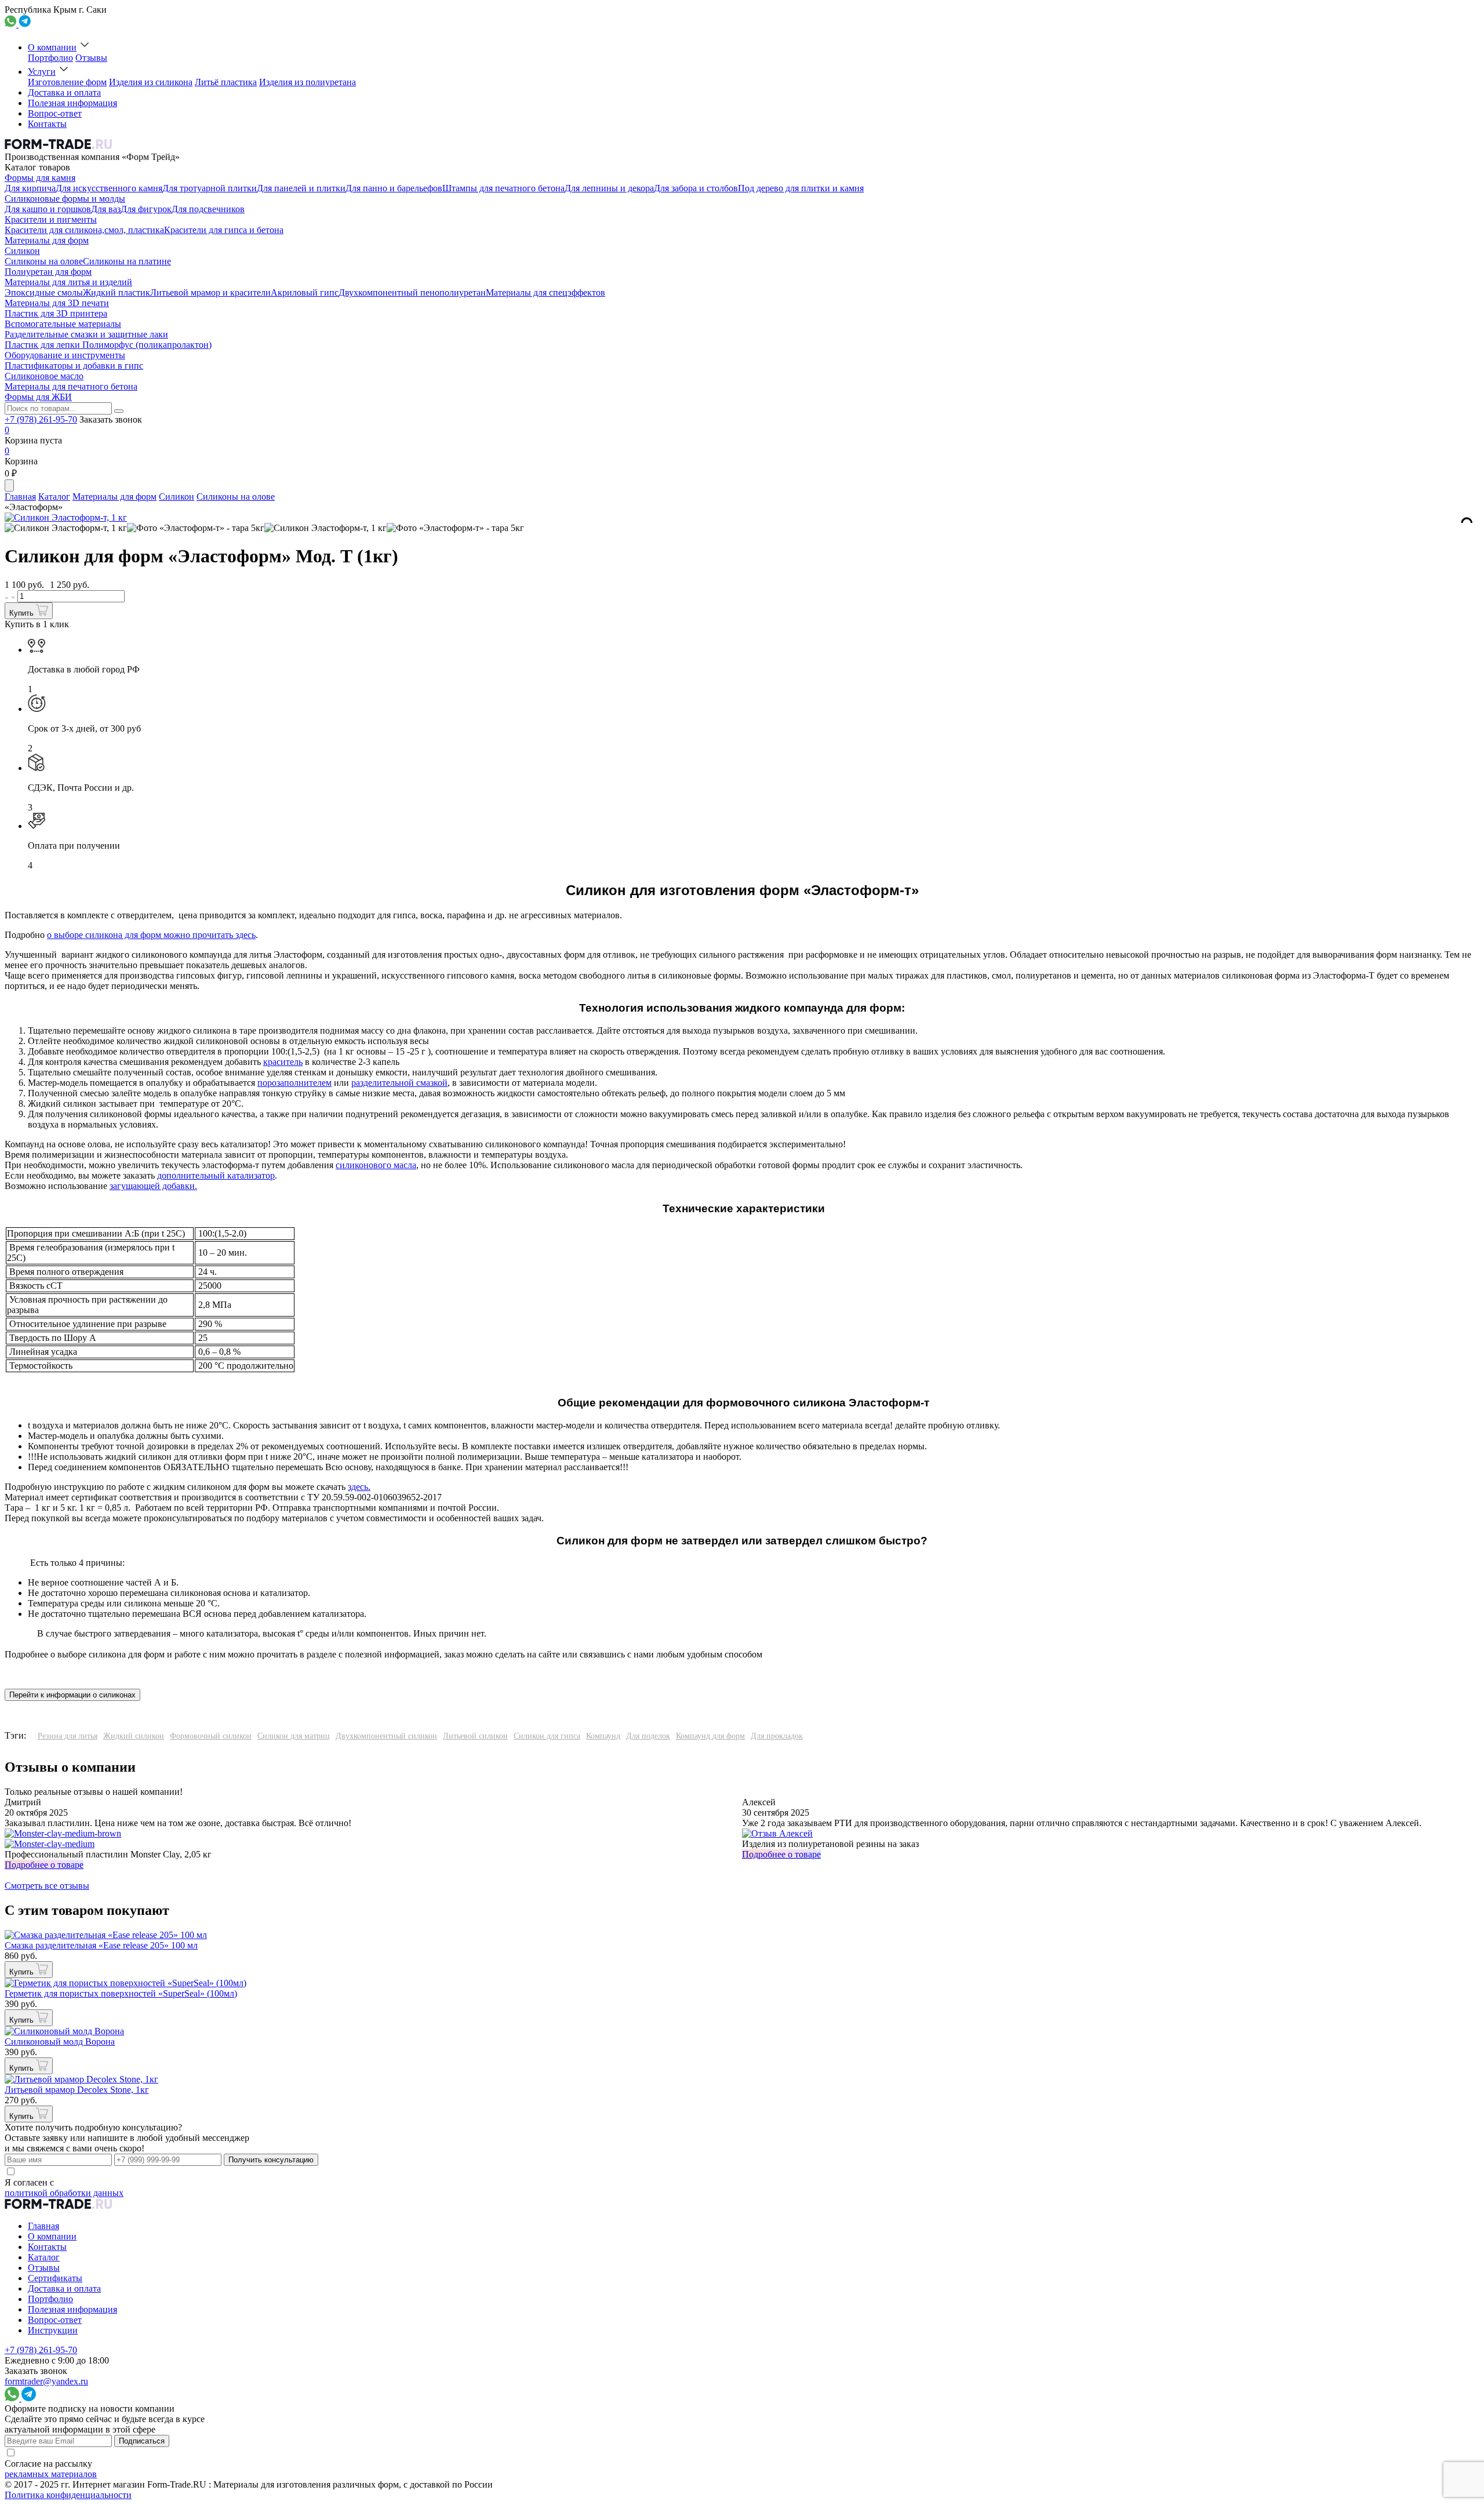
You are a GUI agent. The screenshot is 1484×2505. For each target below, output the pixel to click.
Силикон (22, 251)
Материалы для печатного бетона (71, 386)
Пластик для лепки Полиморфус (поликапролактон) (108, 345)
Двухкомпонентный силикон (386, 1736)
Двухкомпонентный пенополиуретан (412, 292)
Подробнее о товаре (44, 1865)
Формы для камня (40, 178)
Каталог (54, 497)
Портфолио (50, 58)
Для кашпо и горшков (48, 209)
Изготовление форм (67, 82)
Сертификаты (55, 2278)
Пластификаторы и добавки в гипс (74, 366)
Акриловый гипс (305, 292)
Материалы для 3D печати (57, 303)
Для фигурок (146, 209)
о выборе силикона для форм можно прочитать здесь (151, 935)
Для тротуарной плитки (210, 188)
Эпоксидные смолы (44, 292)
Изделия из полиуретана (308, 82)
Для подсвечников (208, 209)
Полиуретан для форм (48, 272)
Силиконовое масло (44, 376)
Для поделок (648, 1736)
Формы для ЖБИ (38, 397)
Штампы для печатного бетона (503, 188)
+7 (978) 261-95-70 (41, 419)
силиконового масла (376, 1165)
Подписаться (142, 2441)
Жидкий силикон (134, 1736)
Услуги (42, 72)
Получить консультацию (271, 2160)
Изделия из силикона (151, 82)
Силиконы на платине (127, 261)
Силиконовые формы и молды (65, 199)
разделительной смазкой (399, 1083)
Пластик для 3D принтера (56, 313)
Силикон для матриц (294, 1736)
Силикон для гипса (547, 1736)
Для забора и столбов (696, 188)
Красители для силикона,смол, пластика (84, 230)
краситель (283, 1062)
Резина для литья (68, 1736)
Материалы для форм (47, 240)
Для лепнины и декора (609, 188)
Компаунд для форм (710, 1736)
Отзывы (91, 58)
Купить (23, 613)
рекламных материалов (51, 2474)
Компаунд (603, 1736)
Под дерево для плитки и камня (801, 188)
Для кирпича (30, 188)
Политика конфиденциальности (68, 2495)
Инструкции (53, 2330)
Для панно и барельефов (394, 188)
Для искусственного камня (109, 188)
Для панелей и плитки (301, 188)
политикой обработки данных (64, 2193)
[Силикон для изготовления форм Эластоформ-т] (66, 528)
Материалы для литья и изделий (68, 282)
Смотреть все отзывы (47, 1886)
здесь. (359, 1487)
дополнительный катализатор (216, 1175)
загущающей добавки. (153, 1186)
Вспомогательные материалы (63, 324)
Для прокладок (777, 1736)
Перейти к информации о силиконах (72, 1695)
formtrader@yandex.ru (46, 2381)
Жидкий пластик (117, 292)
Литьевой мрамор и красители (210, 292)
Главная (20, 497)
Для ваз (106, 209)
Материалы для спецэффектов (545, 292)
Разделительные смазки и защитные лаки (86, 334)
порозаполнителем (294, 1083)
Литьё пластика (226, 82)
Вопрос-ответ (55, 113)
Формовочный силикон (211, 1736)
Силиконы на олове (44, 261)
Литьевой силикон (475, 1736)
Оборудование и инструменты (65, 355)
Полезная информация (72, 103)
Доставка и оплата (64, 92)
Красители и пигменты (51, 219)
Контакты (47, 124)
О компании (52, 47)
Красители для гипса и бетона (224, 230)
